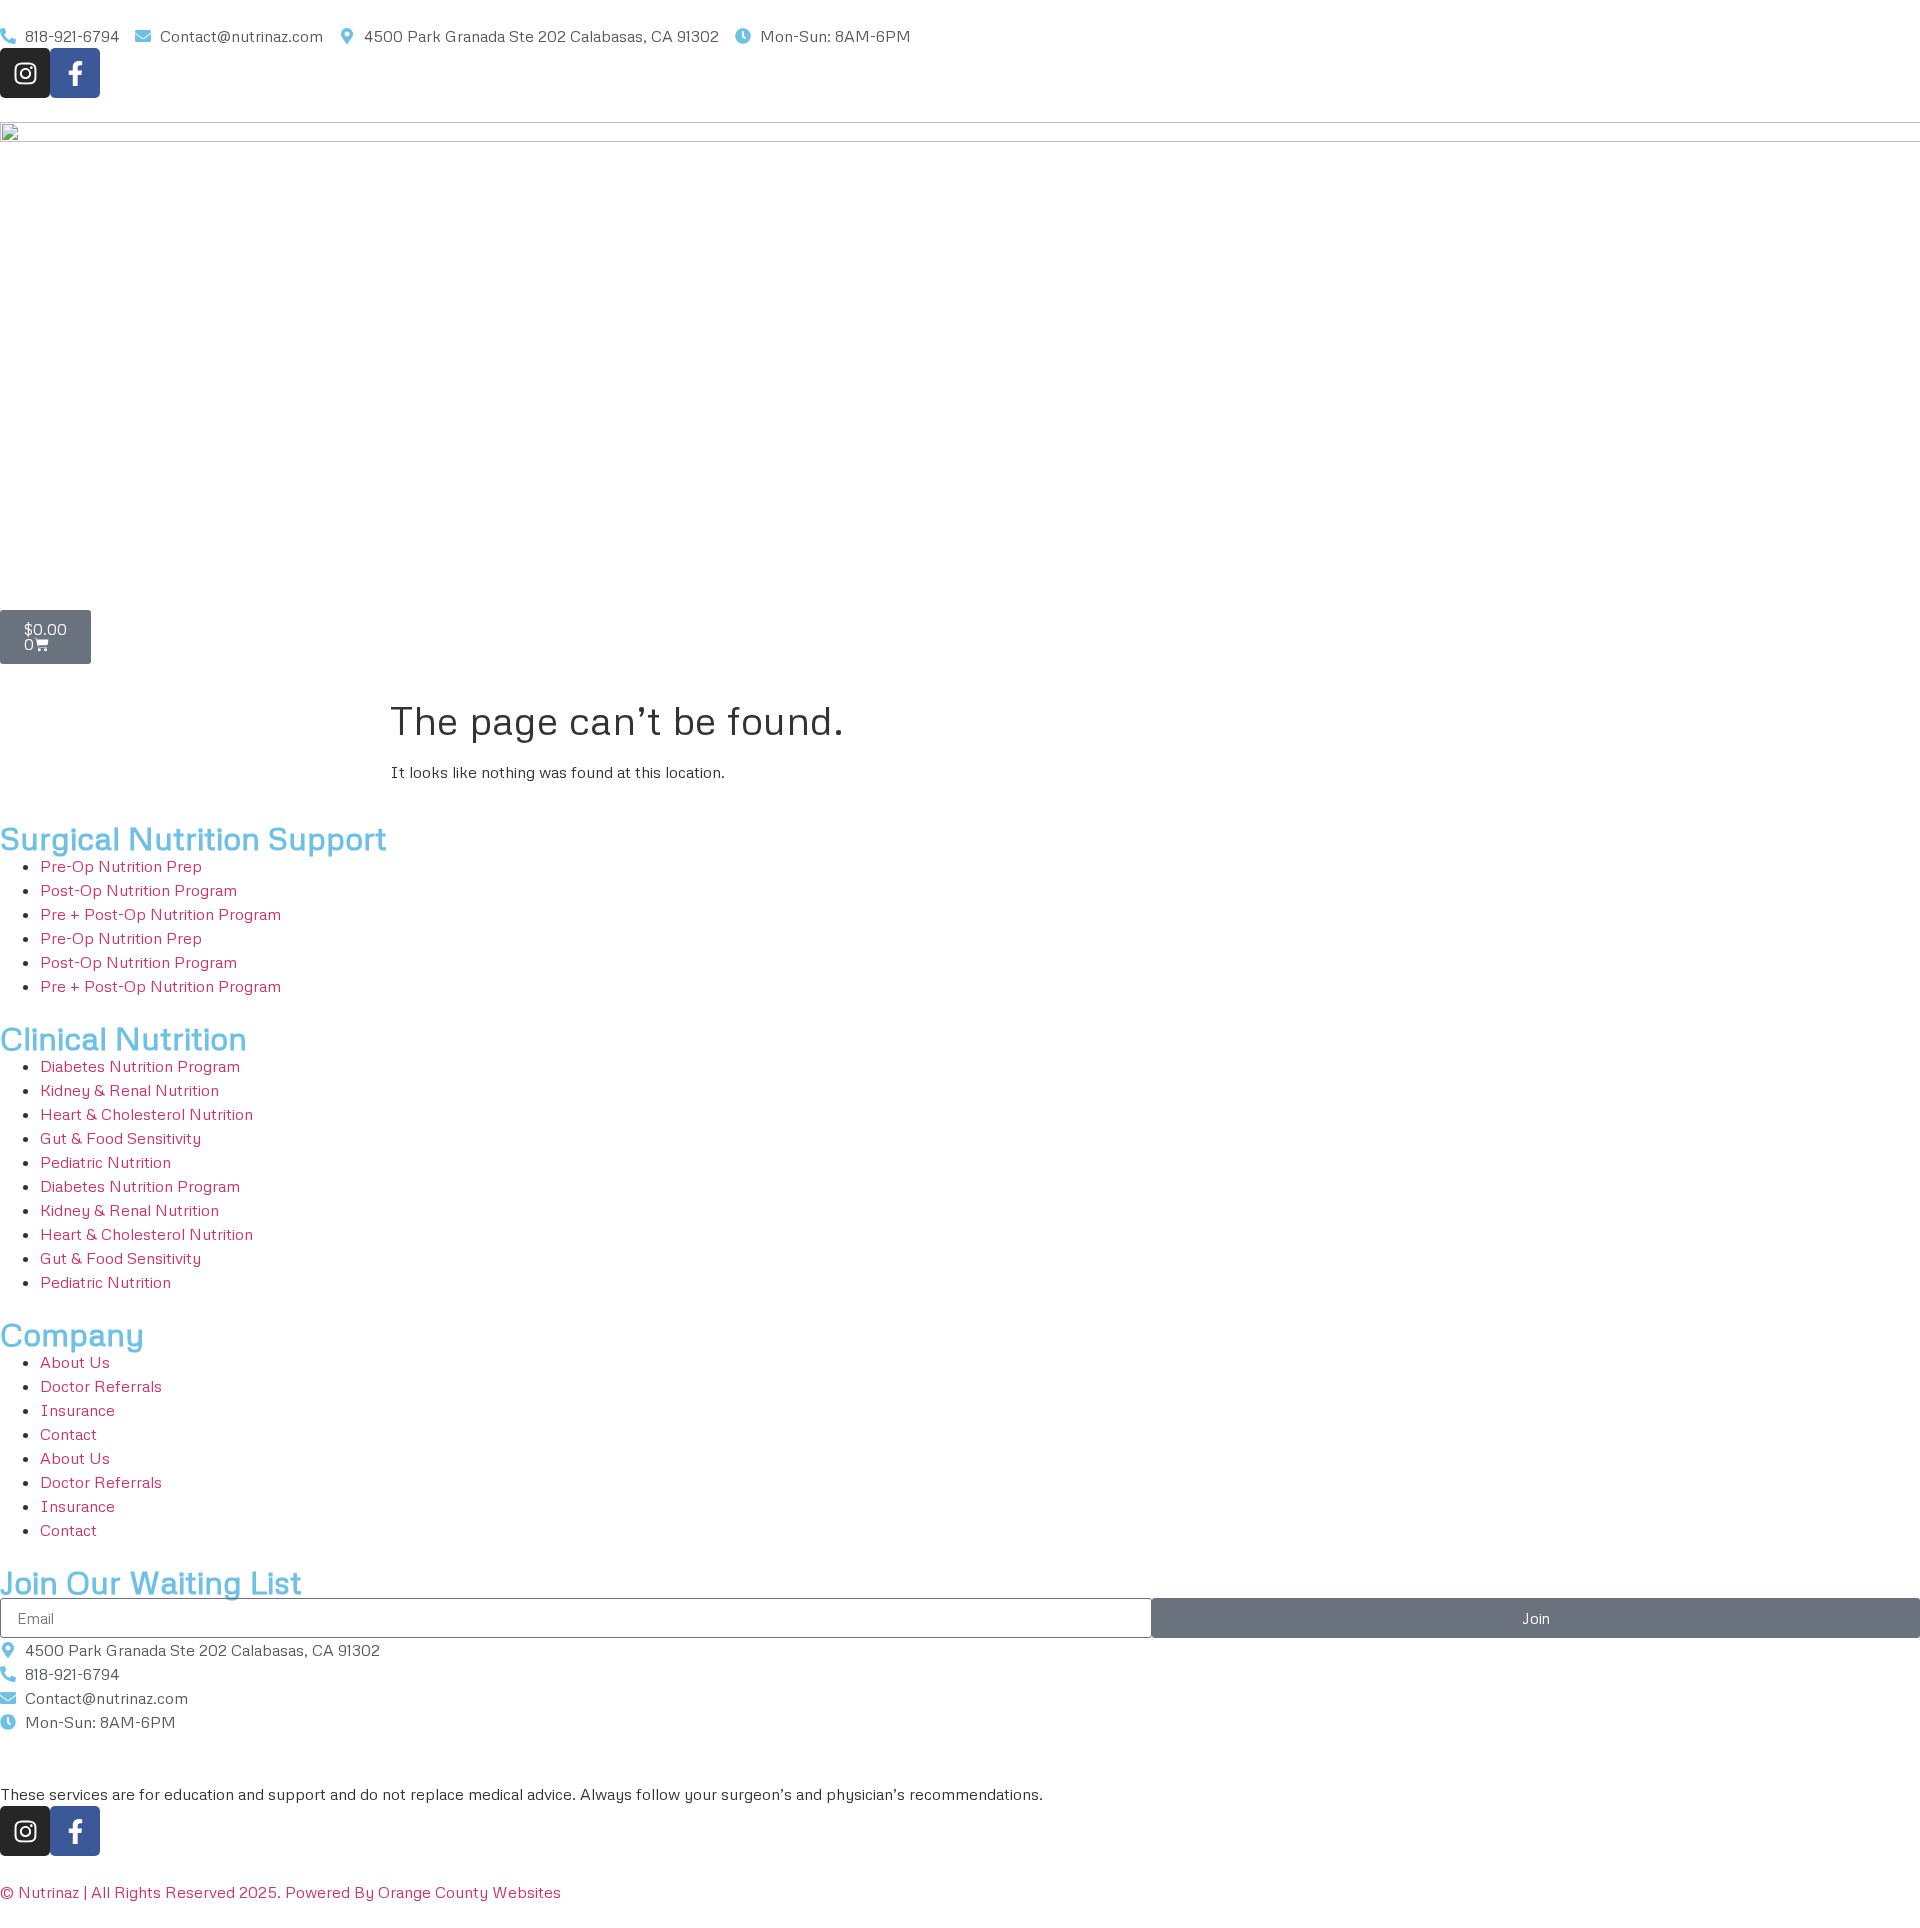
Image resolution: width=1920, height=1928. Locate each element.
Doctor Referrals (101, 1386)
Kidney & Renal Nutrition (129, 1090)
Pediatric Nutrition (105, 1162)
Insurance (77, 1410)
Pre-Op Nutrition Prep (121, 866)
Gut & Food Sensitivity (120, 1138)
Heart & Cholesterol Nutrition (146, 1114)
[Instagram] (25, 73)
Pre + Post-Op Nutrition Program (160, 914)
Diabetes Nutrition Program (140, 1066)
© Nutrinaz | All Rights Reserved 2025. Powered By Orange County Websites (280, 1892)
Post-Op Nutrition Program (138, 890)
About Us (75, 1362)
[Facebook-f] (75, 73)
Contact (68, 1434)
